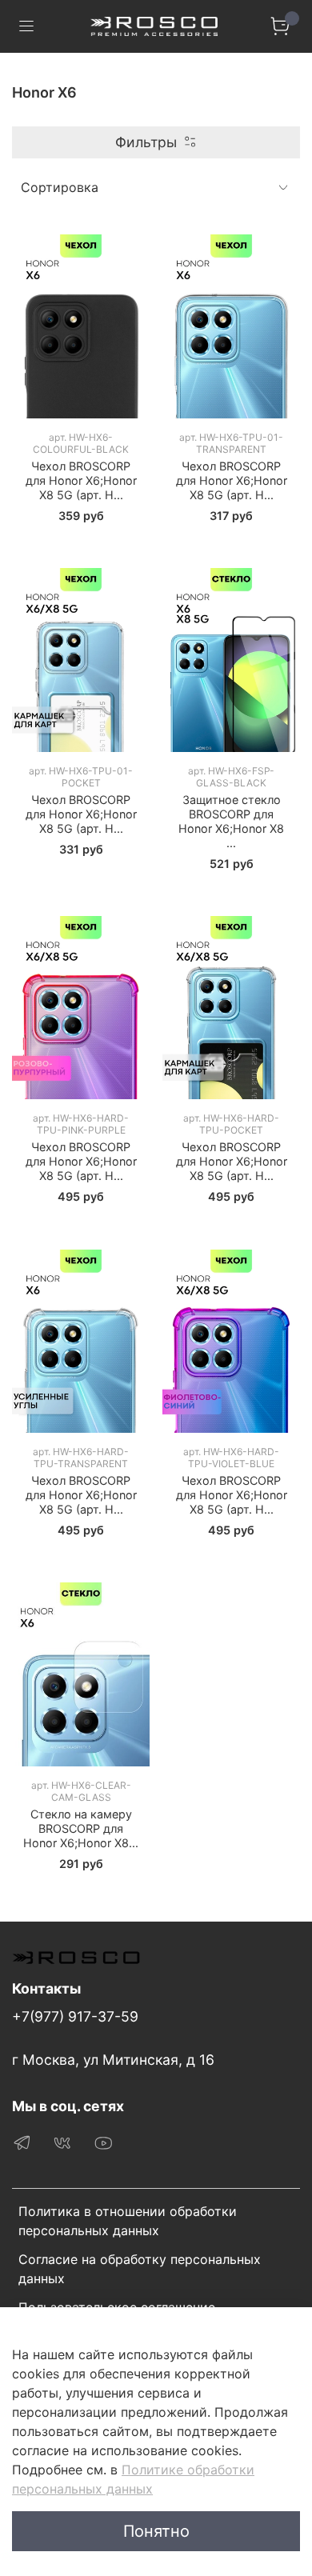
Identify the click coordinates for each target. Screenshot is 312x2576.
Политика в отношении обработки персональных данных (128, 2221)
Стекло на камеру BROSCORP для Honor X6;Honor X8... (81, 1828)
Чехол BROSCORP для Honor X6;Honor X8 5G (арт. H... (81, 480)
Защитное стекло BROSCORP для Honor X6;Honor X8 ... (231, 821)
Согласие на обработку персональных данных (140, 2269)
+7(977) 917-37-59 (75, 2016)
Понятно (156, 2531)
